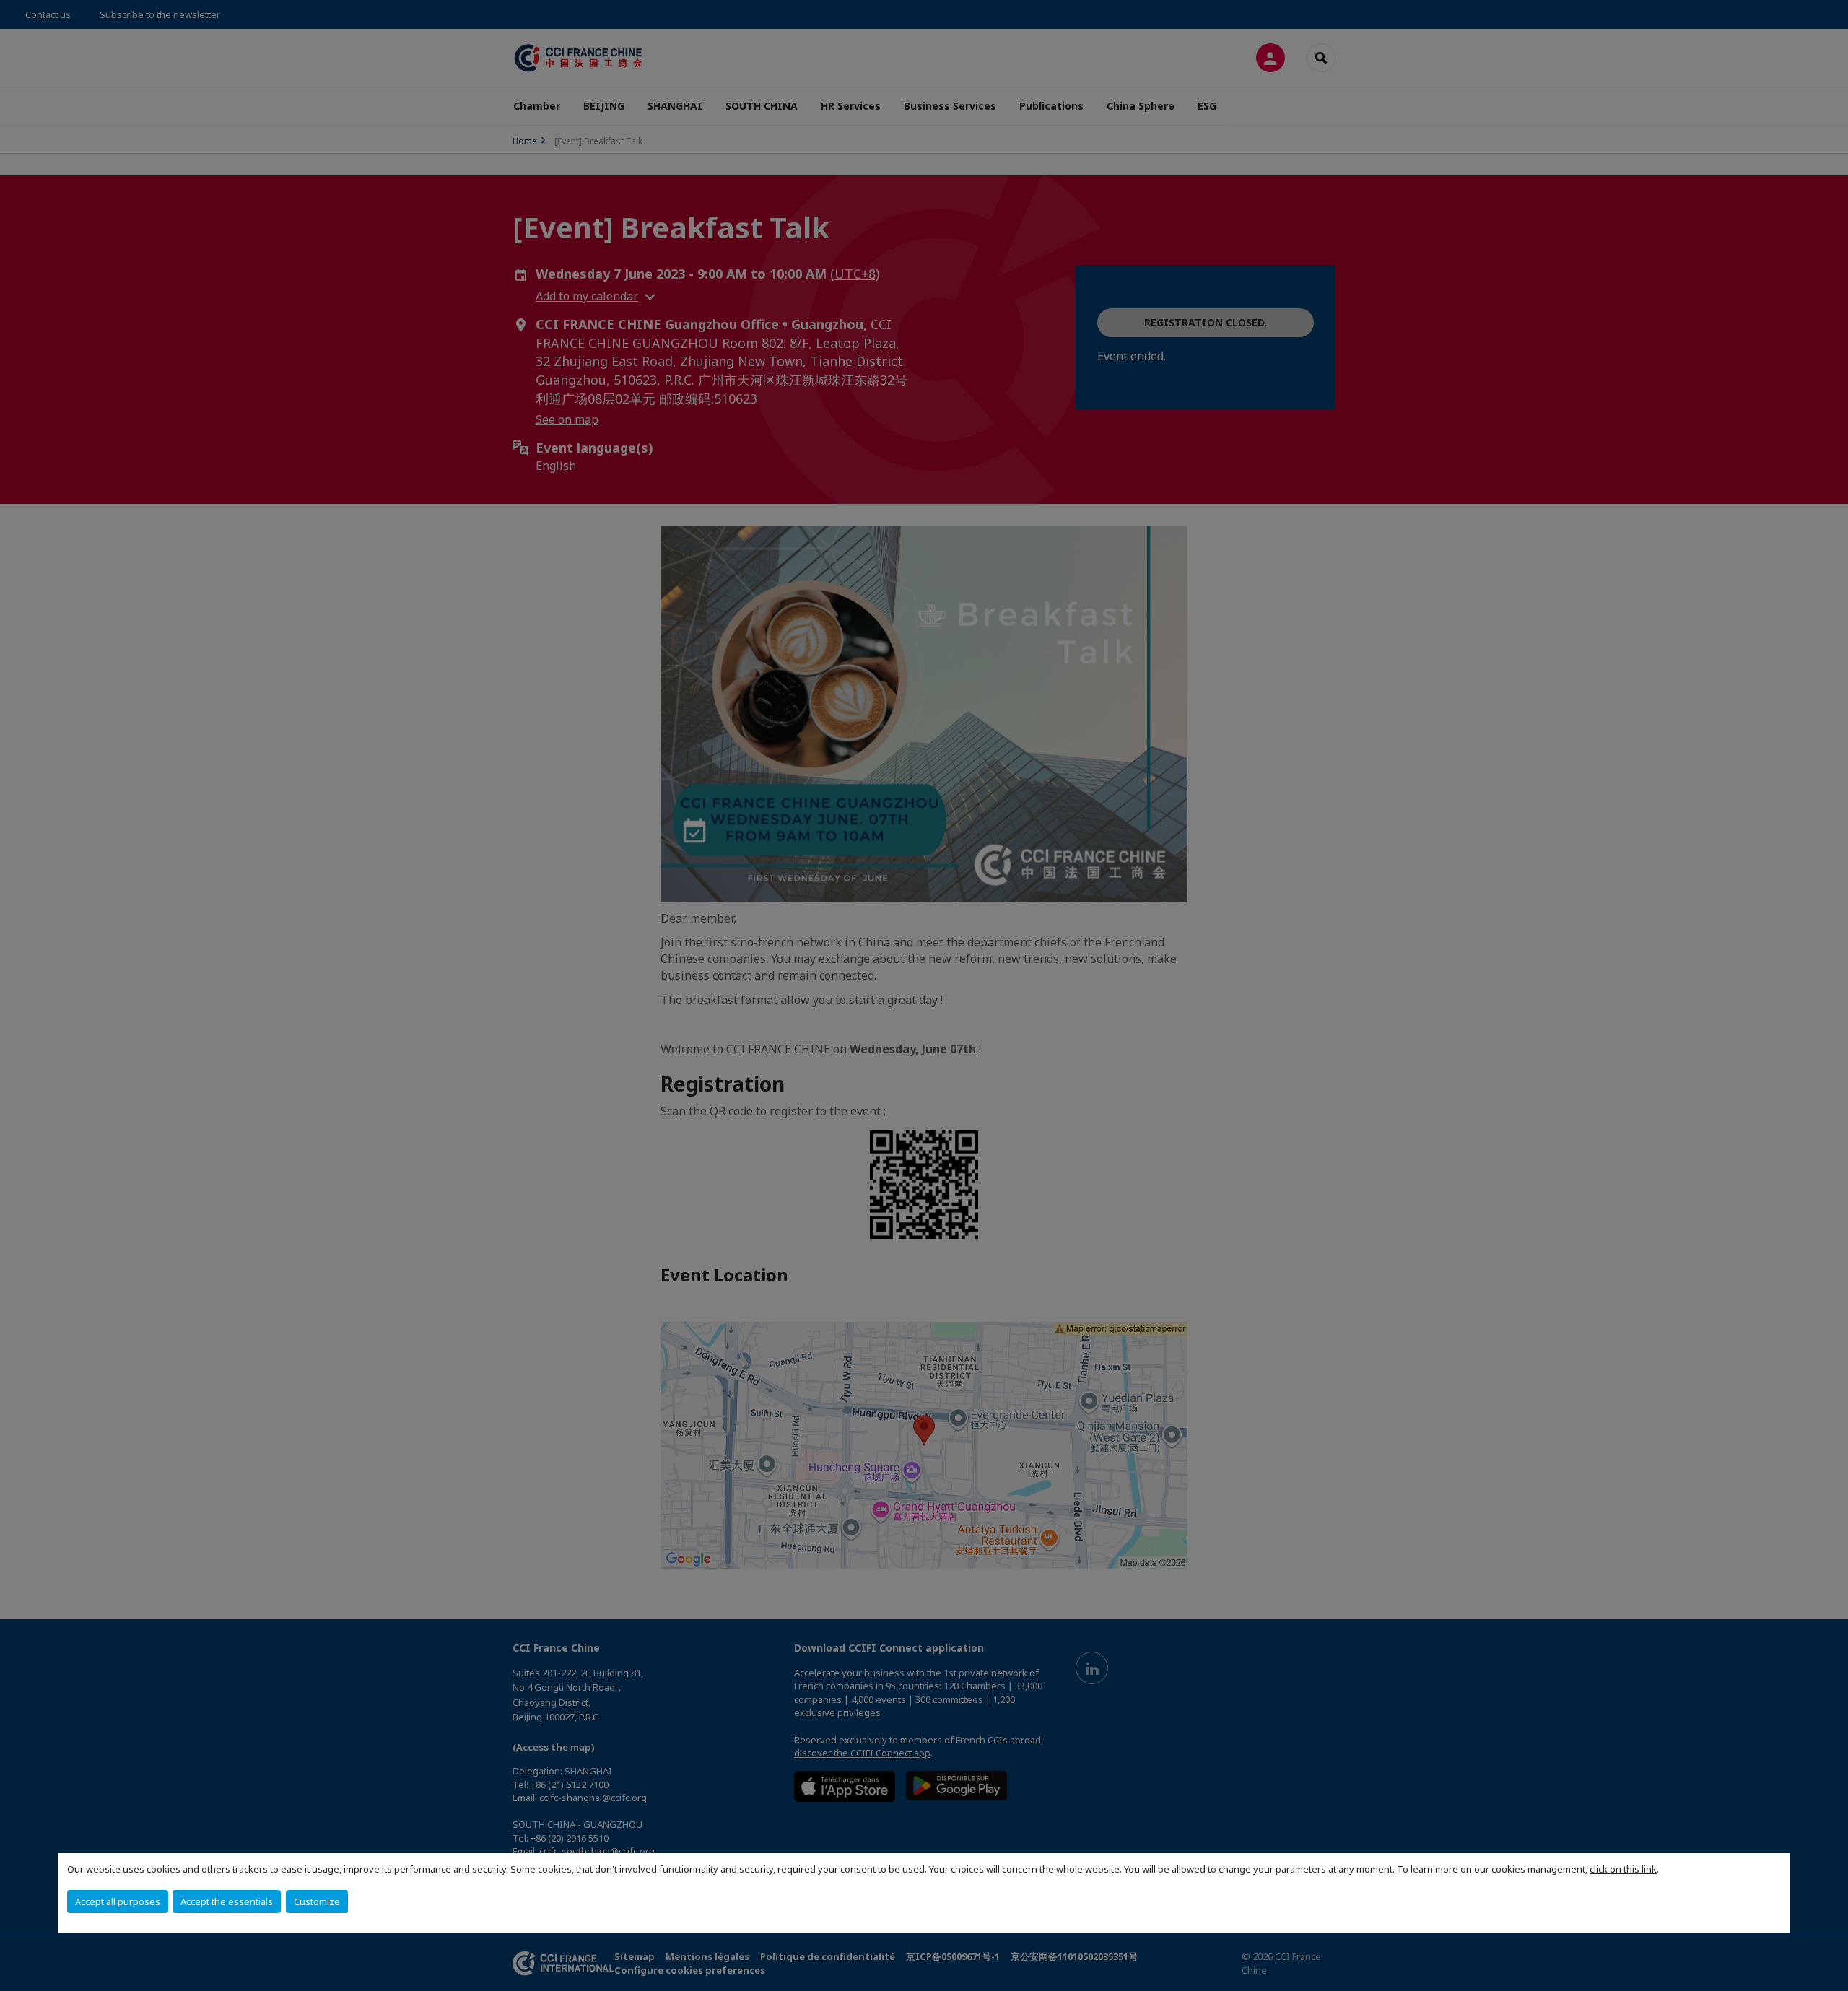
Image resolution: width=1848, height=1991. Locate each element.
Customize (317, 1901)
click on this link (1623, 1869)
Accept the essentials (227, 1901)
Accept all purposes (118, 1901)
